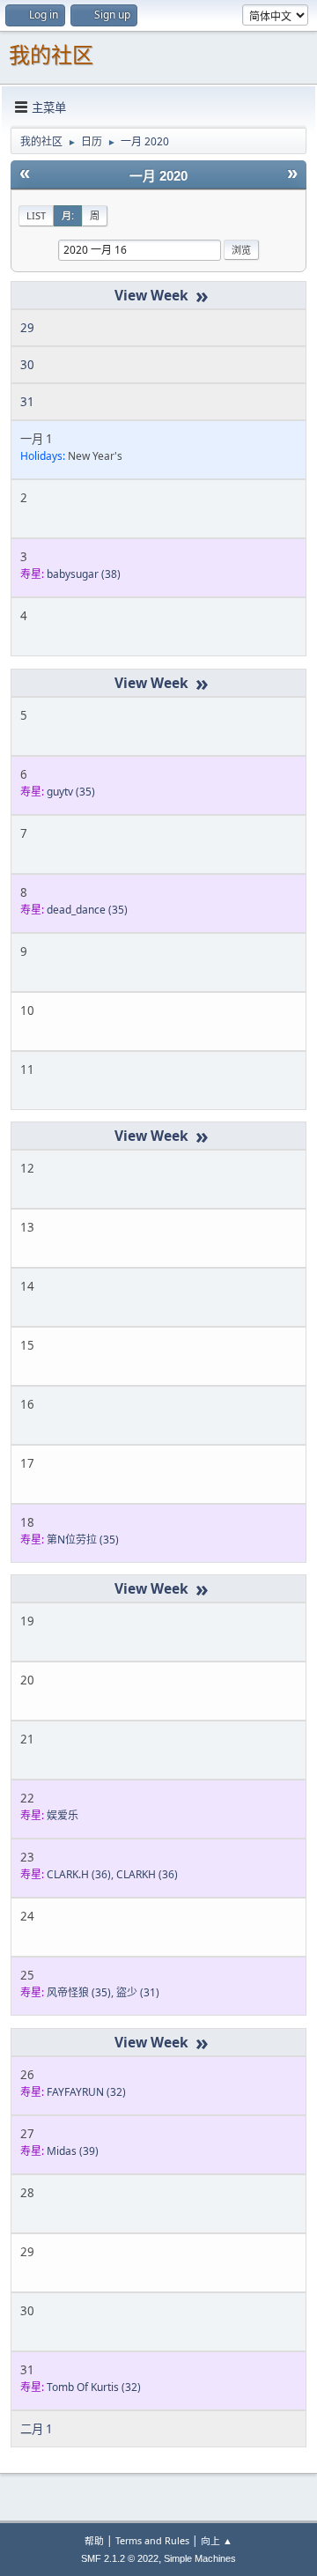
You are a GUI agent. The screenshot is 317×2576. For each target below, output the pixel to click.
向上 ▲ (217, 2540)
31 (27, 402)
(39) (73, 2151)
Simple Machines (200, 2558)
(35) (71, 792)
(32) (86, 2092)
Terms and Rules (152, 2540)
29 (27, 328)
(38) (84, 574)
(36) (79, 1874)
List (36, 215)
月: (68, 215)
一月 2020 (158, 176)
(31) (138, 1992)
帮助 (94, 2540)
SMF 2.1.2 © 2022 (120, 2558)
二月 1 (37, 2429)
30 (27, 365)
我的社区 (51, 55)
